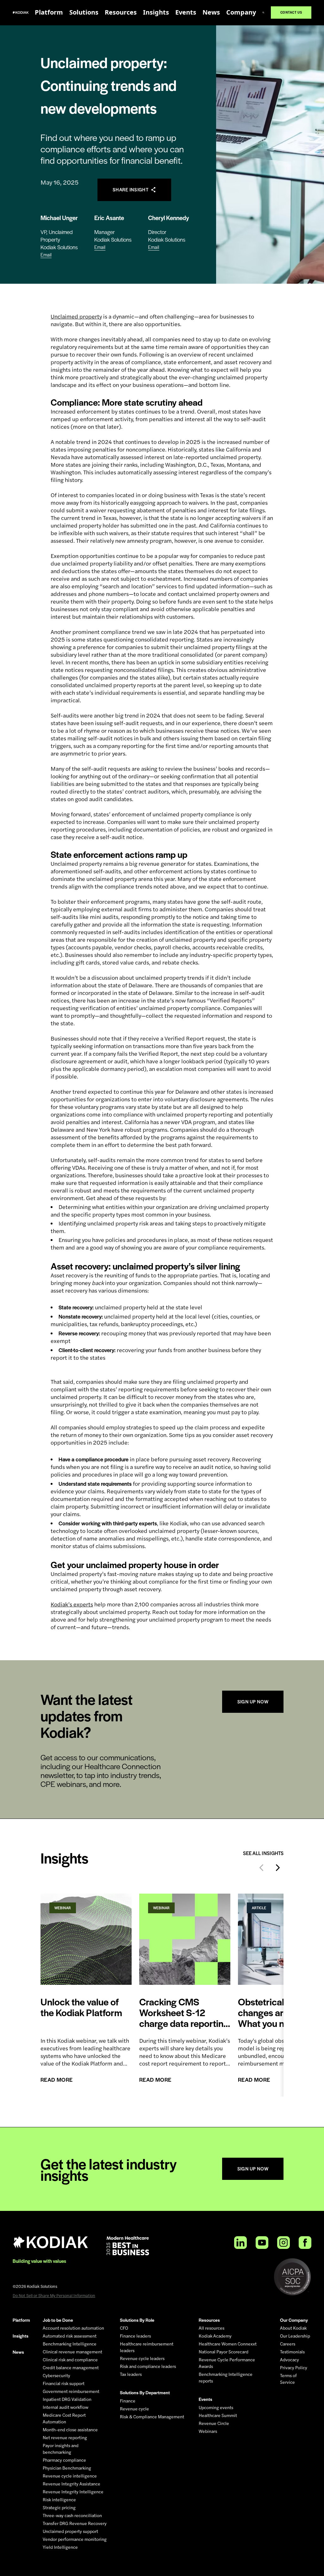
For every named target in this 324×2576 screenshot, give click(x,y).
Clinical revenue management (72, 2352)
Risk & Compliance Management (152, 2417)
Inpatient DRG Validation (67, 2399)
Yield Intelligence (60, 2547)
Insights (156, 12)
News (211, 12)
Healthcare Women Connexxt (228, 2344)
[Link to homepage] (21, 13)
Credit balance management (71, 2368)
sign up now (253, 1702)
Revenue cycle (134, 2409)
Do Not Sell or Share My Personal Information (54, 2295)
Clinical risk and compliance (70, 2360)
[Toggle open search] (263, 13)
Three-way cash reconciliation (72, 2516)
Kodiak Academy (215, 2336)
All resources (212, 2328)
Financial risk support (64, 2383)
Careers (288, 2344)
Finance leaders (135, 2336)
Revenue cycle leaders (142, 2358)
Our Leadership (295, 2336)
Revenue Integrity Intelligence (73, 2492)
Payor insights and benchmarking (61, 2449)
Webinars (208, 2431)
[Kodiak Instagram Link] (283, 2243)
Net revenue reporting (65, 2438)
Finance (128, 2401)
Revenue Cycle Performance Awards (227, 2363)
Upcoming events (216, 2408)
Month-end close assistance (70, 2430)
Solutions (84, 12)
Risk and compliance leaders (148, 2366)
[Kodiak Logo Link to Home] (51, 2242)
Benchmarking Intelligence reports (226, 2378)
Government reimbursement (71, 2391)
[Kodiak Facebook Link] (305, 2243)
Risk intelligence (59, 2500)
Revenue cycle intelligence (70, 2476)
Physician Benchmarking (67, 2468)
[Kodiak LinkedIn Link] (240, 2243)
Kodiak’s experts (72, 1604)
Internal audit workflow (65, 2407)
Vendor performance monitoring (75, 2539)
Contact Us (296, 12)
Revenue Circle (214, 2423)
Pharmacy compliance (64, 2460)
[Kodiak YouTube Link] (262, 2243)
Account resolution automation (73, 2328)
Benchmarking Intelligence (70, 2344)
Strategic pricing (59, 2508)
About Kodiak (293, 2328)
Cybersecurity (56, 2376)
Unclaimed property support (70, 2531)
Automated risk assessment (70, 2336)
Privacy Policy (294, 2368)
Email (46, 255)
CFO (124, 2328)
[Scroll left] (261, 1868)
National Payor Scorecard (224, 2352)
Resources (121, 12)
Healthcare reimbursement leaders (147, 2347)
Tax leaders (131, 2374)
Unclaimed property (76, 316)
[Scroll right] (278, 1868)
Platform (49, 12)
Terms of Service (288, 2379)
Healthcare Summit (218, 2415)
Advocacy (290, 2360)
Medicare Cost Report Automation (64, 2418)
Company (241, 12)
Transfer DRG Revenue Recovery (75, 2523)
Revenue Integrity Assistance (72, 2484)
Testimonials (292, 2352)
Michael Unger (59, 218)
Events (186, 12)
